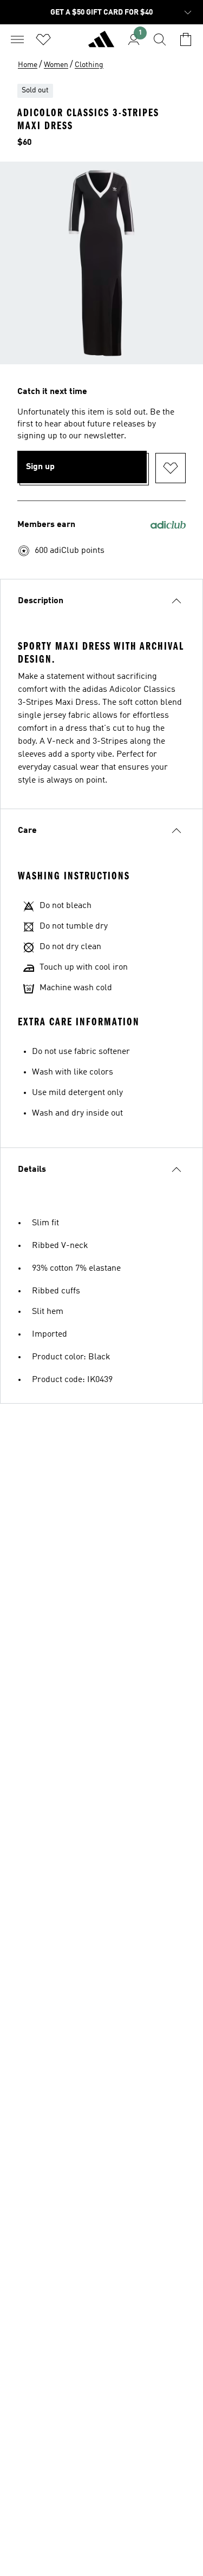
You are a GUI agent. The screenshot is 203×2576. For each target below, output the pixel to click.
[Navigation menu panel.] (17, 39)
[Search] (160, 39)
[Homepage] (101, 44)
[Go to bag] (186, 39)
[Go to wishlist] (43, 39)
